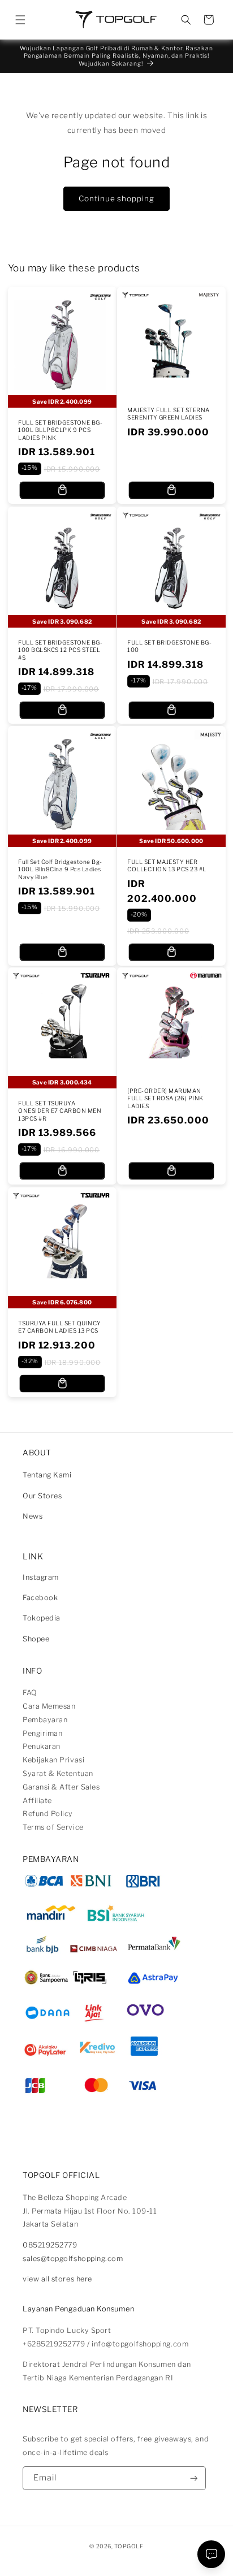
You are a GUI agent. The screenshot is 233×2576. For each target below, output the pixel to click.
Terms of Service (53, 1827)
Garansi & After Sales (61, 1787)
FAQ (30, 1693)
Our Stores (42, 1496)
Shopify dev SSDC (128, 2556)
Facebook (40, 1598)
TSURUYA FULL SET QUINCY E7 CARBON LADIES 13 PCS (60, 1327)
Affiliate (37, 1801)
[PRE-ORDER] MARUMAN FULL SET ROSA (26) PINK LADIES (165, 1099)
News (33, 1516)
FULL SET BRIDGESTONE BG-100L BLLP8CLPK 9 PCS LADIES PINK (60, 431)
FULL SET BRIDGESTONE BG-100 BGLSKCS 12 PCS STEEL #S (60, 650)
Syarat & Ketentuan (58, 1773)
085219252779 (50, 2245)
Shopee (36, 1639)
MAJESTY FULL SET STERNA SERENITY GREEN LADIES (169, 414)
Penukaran (42, 1746)
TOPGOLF (129, 2546)
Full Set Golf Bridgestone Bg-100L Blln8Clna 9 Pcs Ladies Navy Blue (60, 870)
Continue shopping (116, 198)
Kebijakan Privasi (53, 1760)
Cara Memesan (49, 1706)
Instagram (41, 1577)
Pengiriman (42, 1733)
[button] (20, 20)
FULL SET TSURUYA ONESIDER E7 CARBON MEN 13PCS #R (60, 1112)
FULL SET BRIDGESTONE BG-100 (169, 646)
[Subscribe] (194, 2478)
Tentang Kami (47, 1475)
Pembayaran (45, 1720)
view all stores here (57, 2279)
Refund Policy (48, 1814)
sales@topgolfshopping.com (73, 2259)
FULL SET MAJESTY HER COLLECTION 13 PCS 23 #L (167, 866)
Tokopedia (42, 1618)
